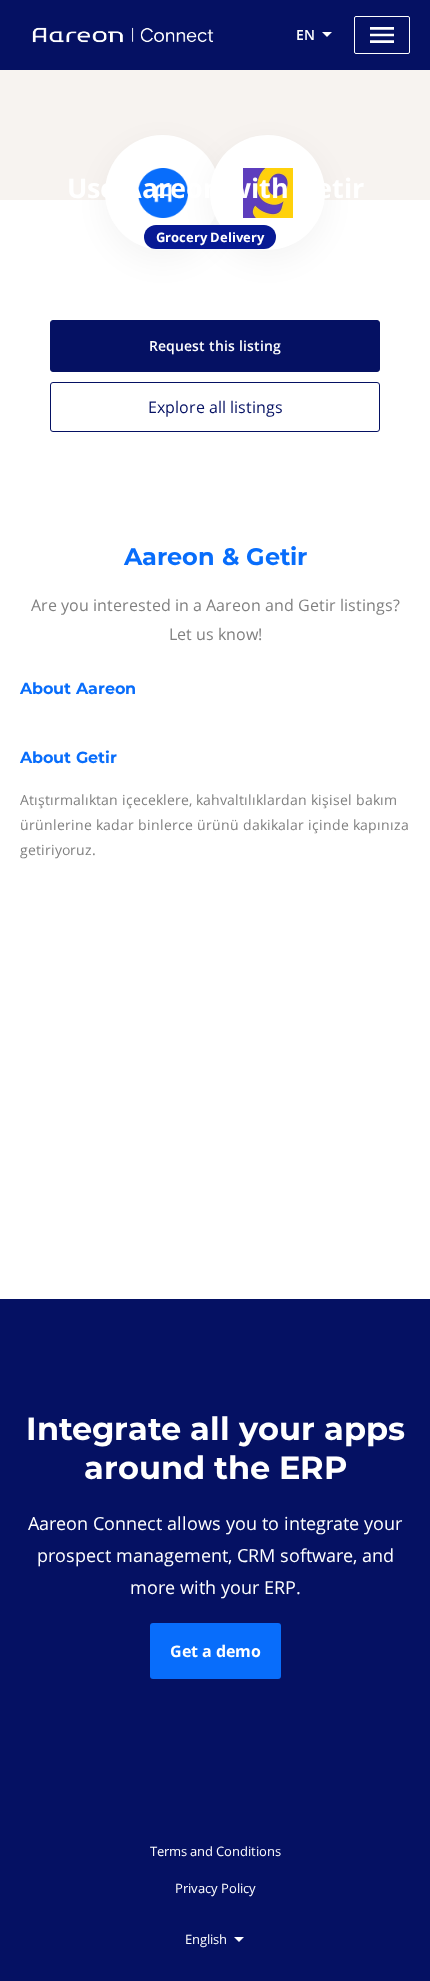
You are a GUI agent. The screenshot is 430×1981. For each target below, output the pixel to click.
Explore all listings (215, 407)
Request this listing (215, 345)
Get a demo (215, 1651)
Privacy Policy (215, 1888)
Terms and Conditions (215, 1851)
